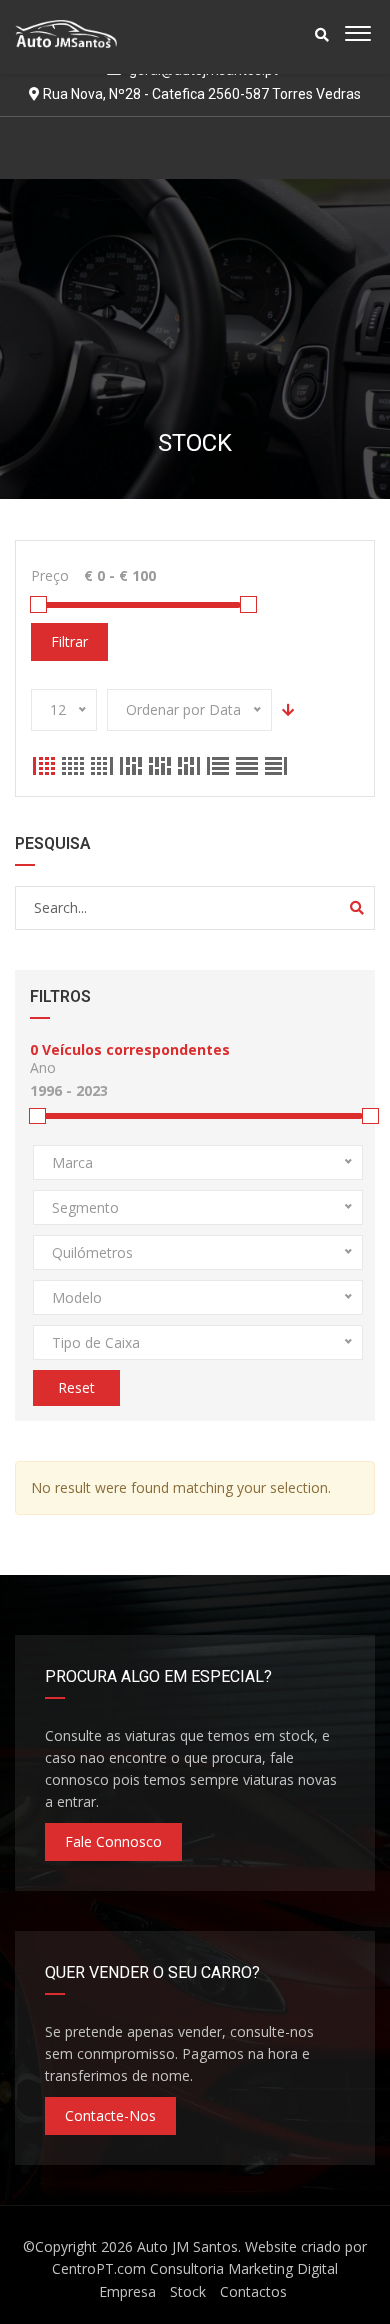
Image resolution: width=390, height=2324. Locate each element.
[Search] (357, 908)
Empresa (127, 2291)
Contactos (253, 2291)
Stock (188, 2291)
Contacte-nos (110, 2115)
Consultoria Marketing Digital (244, 2268)
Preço (50, 575)
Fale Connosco (113, 1841)
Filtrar (69, 641)
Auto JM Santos (187, 2246)
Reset (76, 1387)
